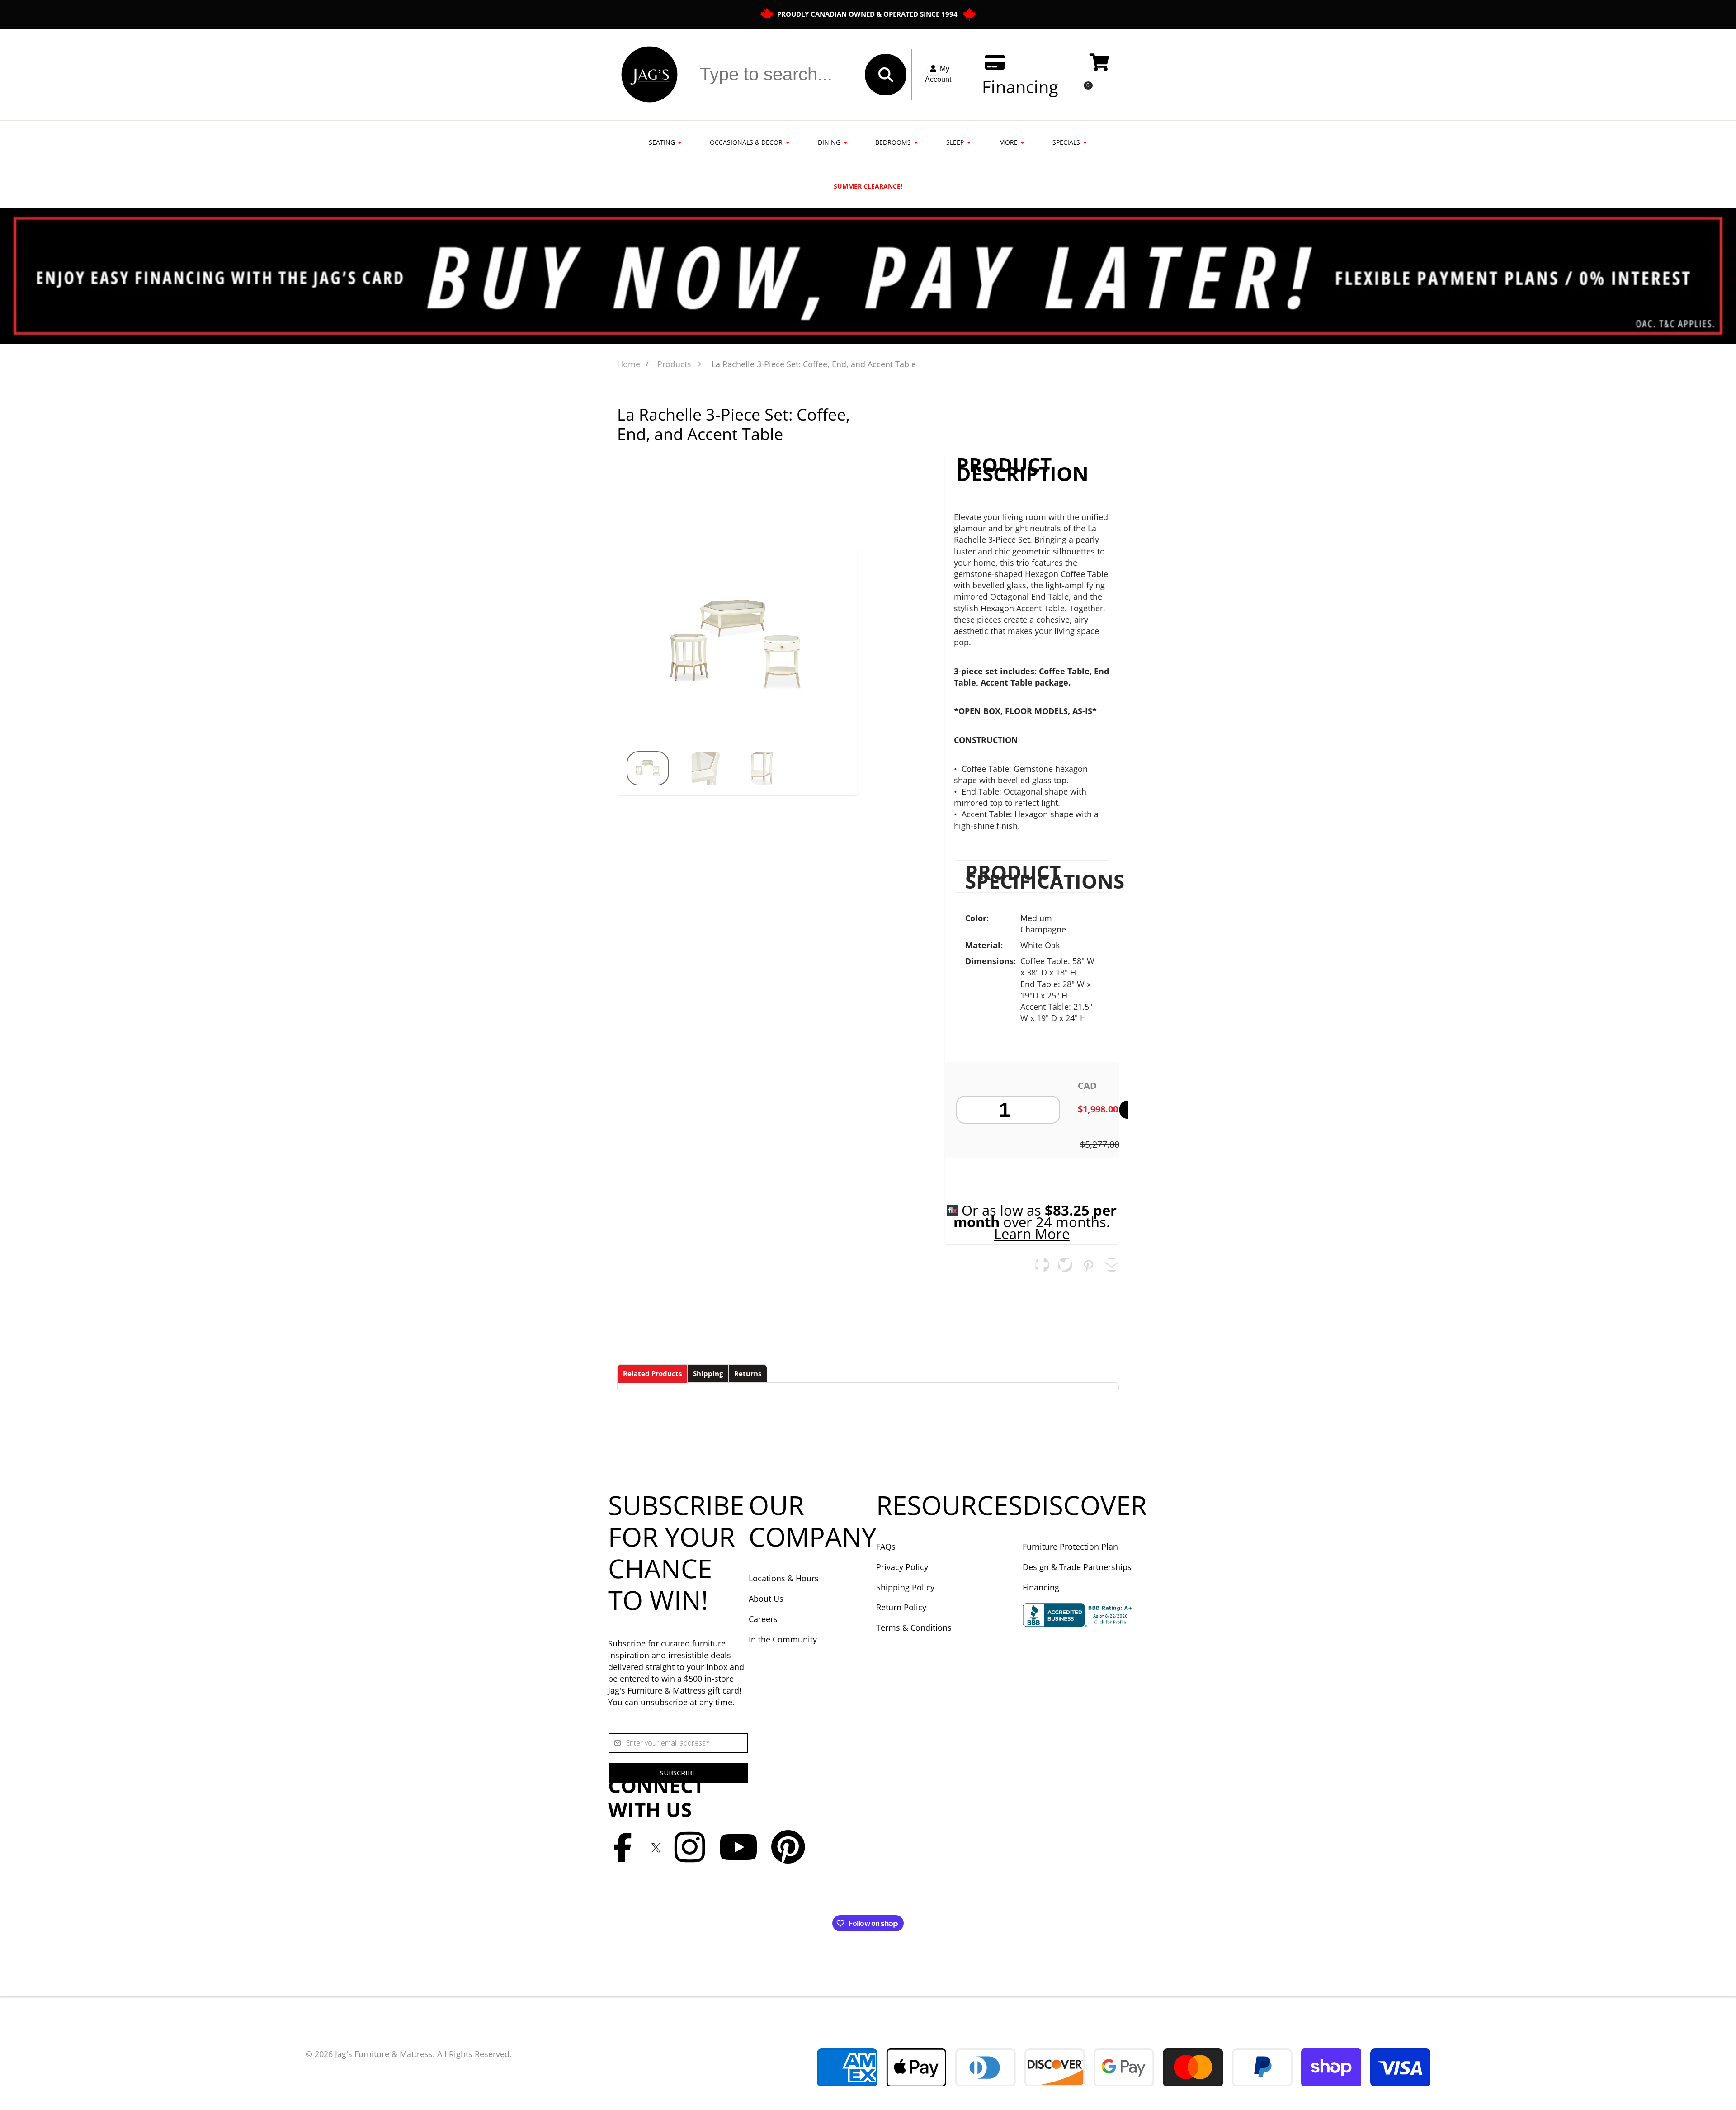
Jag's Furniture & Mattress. (385, 2054)
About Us (766, 1599)
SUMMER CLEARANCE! (868, 186)
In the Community (783, 1639)
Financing (1041, 1587)
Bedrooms (893, 142)
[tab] (652, 1374)
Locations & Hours (784, 1578)
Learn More (1032, 1234)
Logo (649, 75)
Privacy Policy (902, 1567)
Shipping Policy (905, 1587)
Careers (763, 1619)
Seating (662, 142)
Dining (829, 142)
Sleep (955, 142)
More (1008, 142)
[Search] (886, 75)
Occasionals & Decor (746, 142)
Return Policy (901, 1607)
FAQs (886, 1547)
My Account (938, 74)
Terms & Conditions (914, 1627)
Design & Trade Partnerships (1077, 1567)
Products (674, 364)
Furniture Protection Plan (1070, 1547)
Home (629, 364)
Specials (1066, 142)
